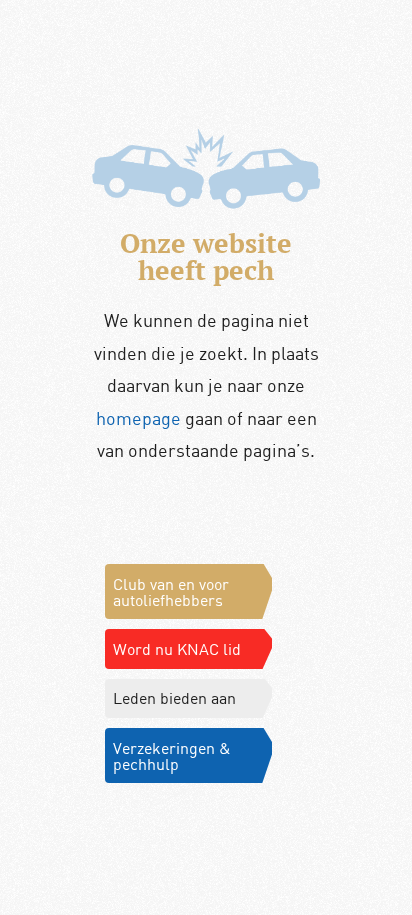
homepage (138, 418)
